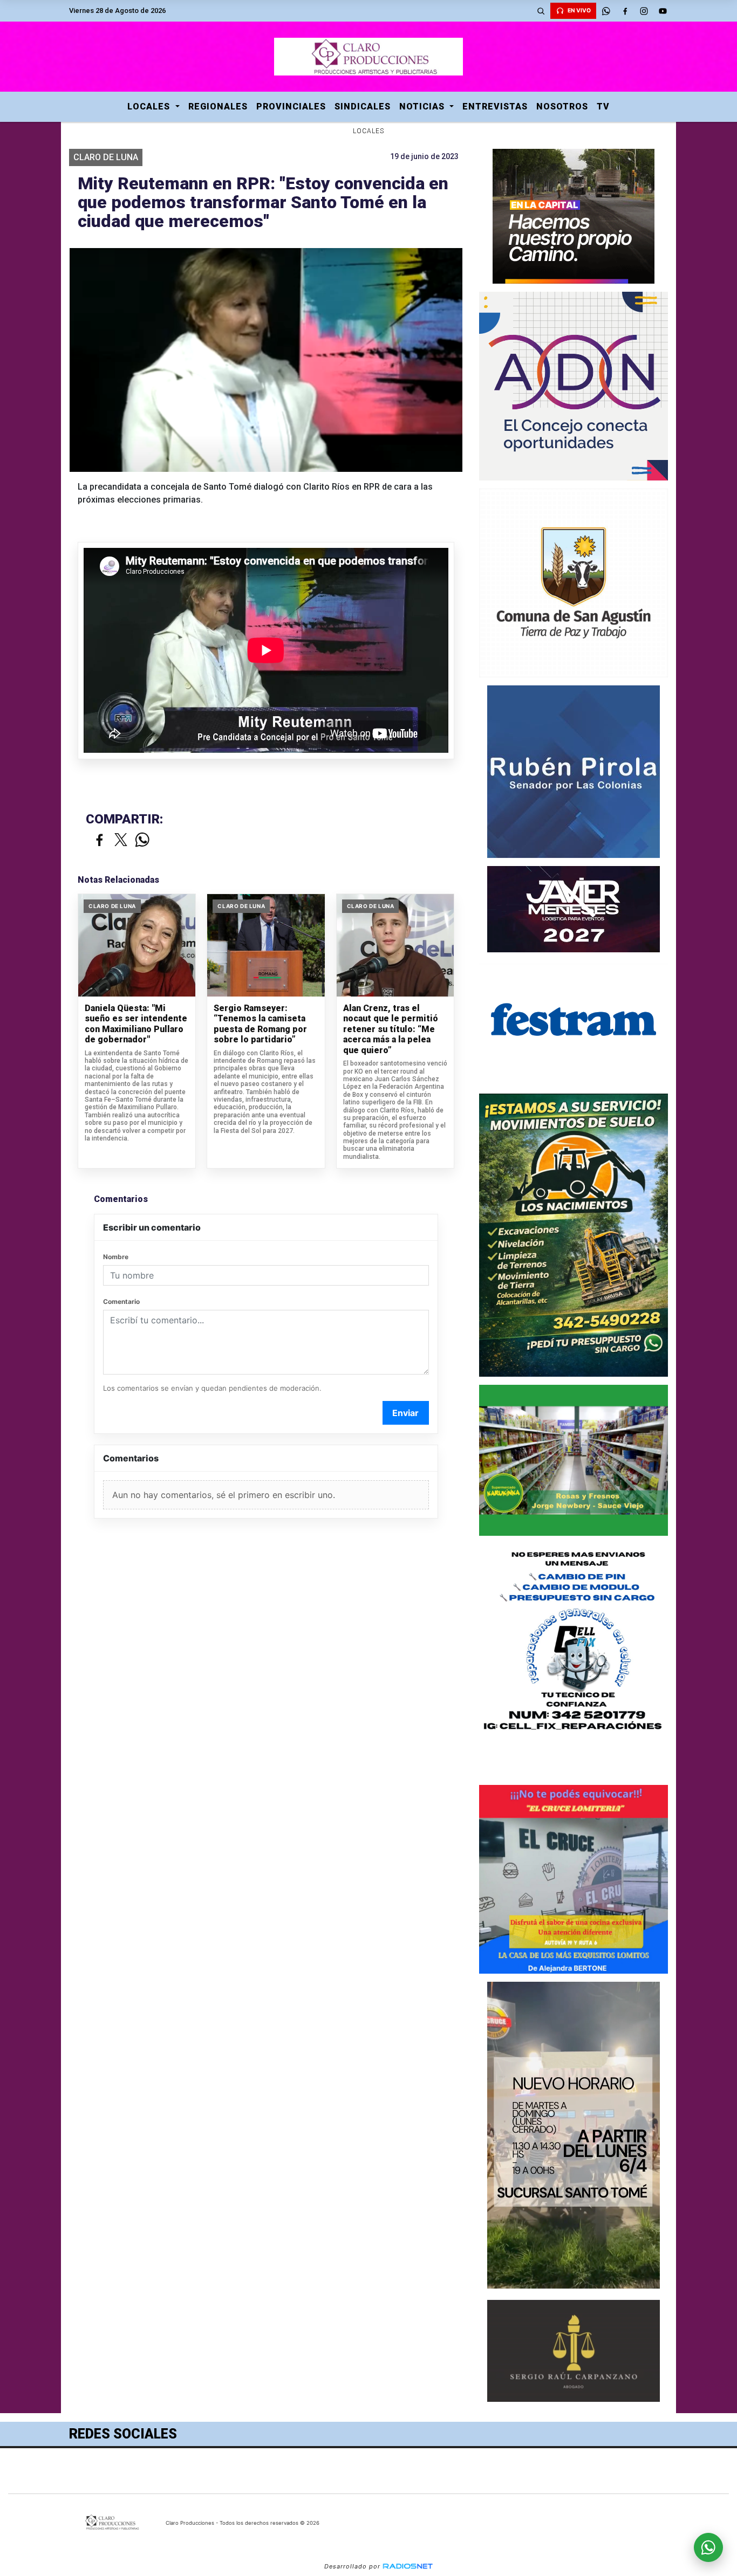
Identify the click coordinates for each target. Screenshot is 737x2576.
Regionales (218, 107)
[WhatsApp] (606, 11)
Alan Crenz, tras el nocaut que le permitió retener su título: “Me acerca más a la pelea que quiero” (391, 1029)
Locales (150, 107)
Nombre (116, 1257)
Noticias (423, 107)
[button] (541, 11)
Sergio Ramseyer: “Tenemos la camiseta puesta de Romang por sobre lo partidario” (260, 1024)
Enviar (405, 1413)
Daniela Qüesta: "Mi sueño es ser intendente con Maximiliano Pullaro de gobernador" (136, 1024)
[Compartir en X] (121, 840)
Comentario (121, 1301)
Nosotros (562, 107)
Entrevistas (495, 107)
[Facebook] (625, 11)
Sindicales (363, 107)
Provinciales (291, 107)
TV (603, 107)
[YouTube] (663, 11)
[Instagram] (644, 11)
